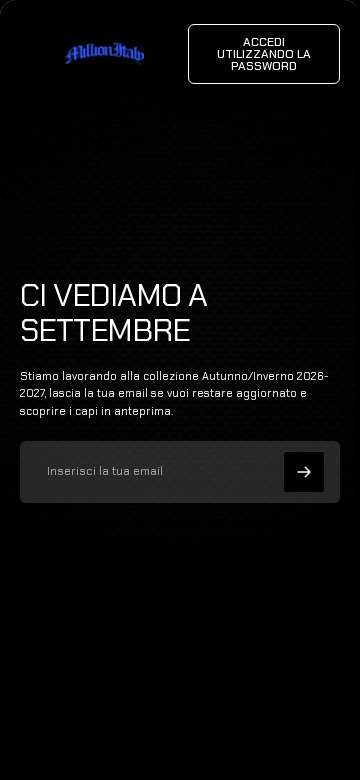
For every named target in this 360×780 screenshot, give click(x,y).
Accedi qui (222, 740)
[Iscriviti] (304, 472)
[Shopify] (243, 721)
